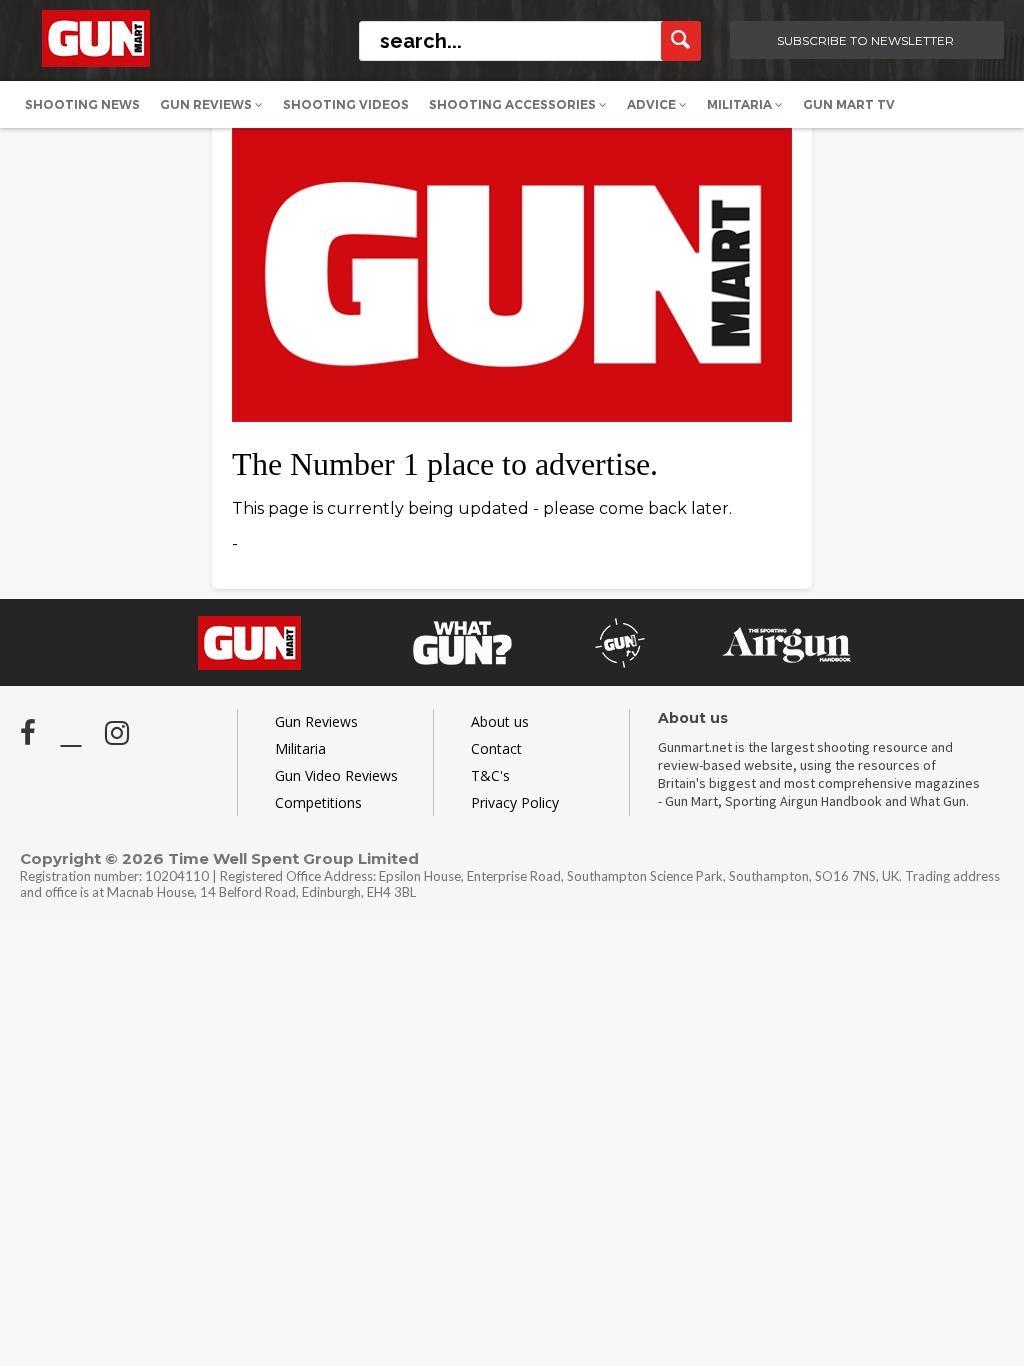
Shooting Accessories (514, 104)
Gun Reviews (207, 104)
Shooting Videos (346, 104)
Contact (496, 748)
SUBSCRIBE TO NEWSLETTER (865, 40)
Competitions (318, 802)
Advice (653, 104)
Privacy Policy (515, 802)
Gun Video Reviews (336, 775)
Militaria (741, 104)
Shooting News (82, 104)
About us (500, 721)
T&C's (490, 775)
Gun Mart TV (849, 104)
